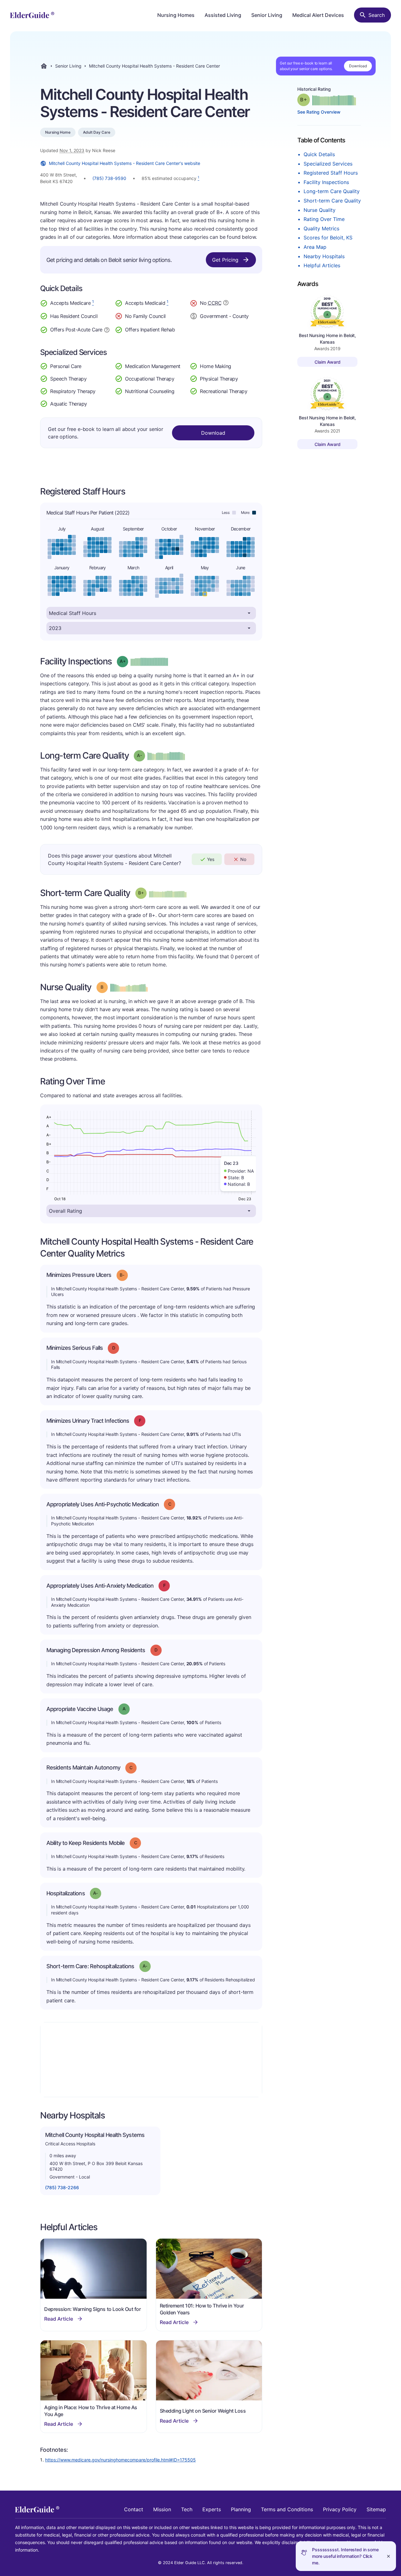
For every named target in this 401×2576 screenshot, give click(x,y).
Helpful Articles (322, 265)
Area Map (315, 247)
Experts (212, 2509)
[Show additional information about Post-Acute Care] (107, 329)
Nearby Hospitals (324, 256)
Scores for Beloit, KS (328, 238)
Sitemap (376, 2509)
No (243, 859)
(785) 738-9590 (109, 178)
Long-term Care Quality (332, 191)
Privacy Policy (340, 2509)
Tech (187, 2509)
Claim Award (328, 362)
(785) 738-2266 (62, 2187)
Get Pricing (225, 260)
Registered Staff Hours (331, 173)
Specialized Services (328, 164)
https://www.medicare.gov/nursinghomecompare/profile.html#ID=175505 (120, 2460)
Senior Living (267, 15)
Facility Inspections (326, 182)
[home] (32, 15)
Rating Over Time (324, 219)
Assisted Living (223, 15)
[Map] (151, 2060)
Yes (211, 859)
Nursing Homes (176, 15)
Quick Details (319, 154)
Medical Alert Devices (318, 15)
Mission (162, 2509)
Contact (134, 2509)
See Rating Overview (319, 112)
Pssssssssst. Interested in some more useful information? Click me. (345, 2556)
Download (358, 66)
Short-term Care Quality (332, 201)
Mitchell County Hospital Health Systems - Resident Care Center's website (125, 163)
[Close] (388, 2556)
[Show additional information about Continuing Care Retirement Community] (226, 304)
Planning (241, 2509)
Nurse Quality (320, 210)
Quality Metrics (321, 228)
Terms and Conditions (287, 2509)
